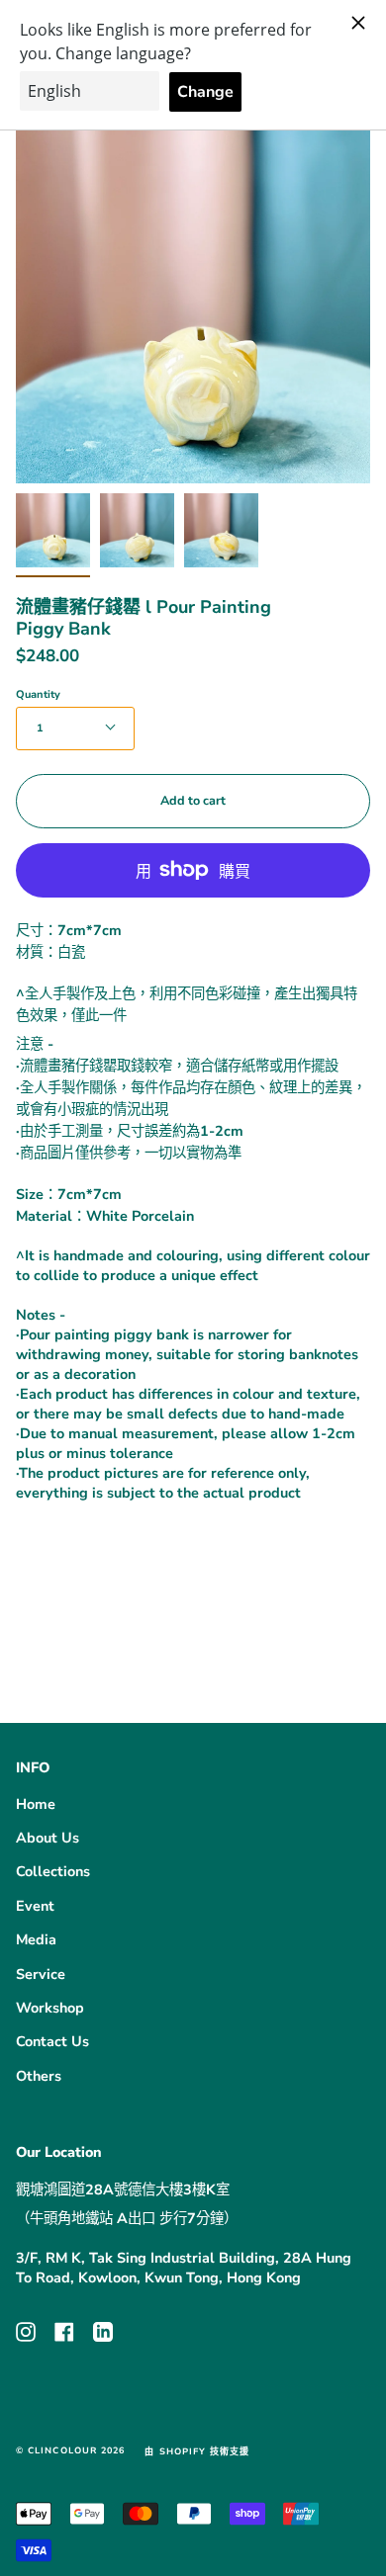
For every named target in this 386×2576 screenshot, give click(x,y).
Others (39, 2076)
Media (36, 1939)
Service (41, 1974)
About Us (48, 1838)
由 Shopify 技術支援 (197, 2451)
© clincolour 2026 (70, 2450)
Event (35, 1906)
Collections (53, 1871)
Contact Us (52, 2041)
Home (36, 1804)
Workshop (50, 2008)
